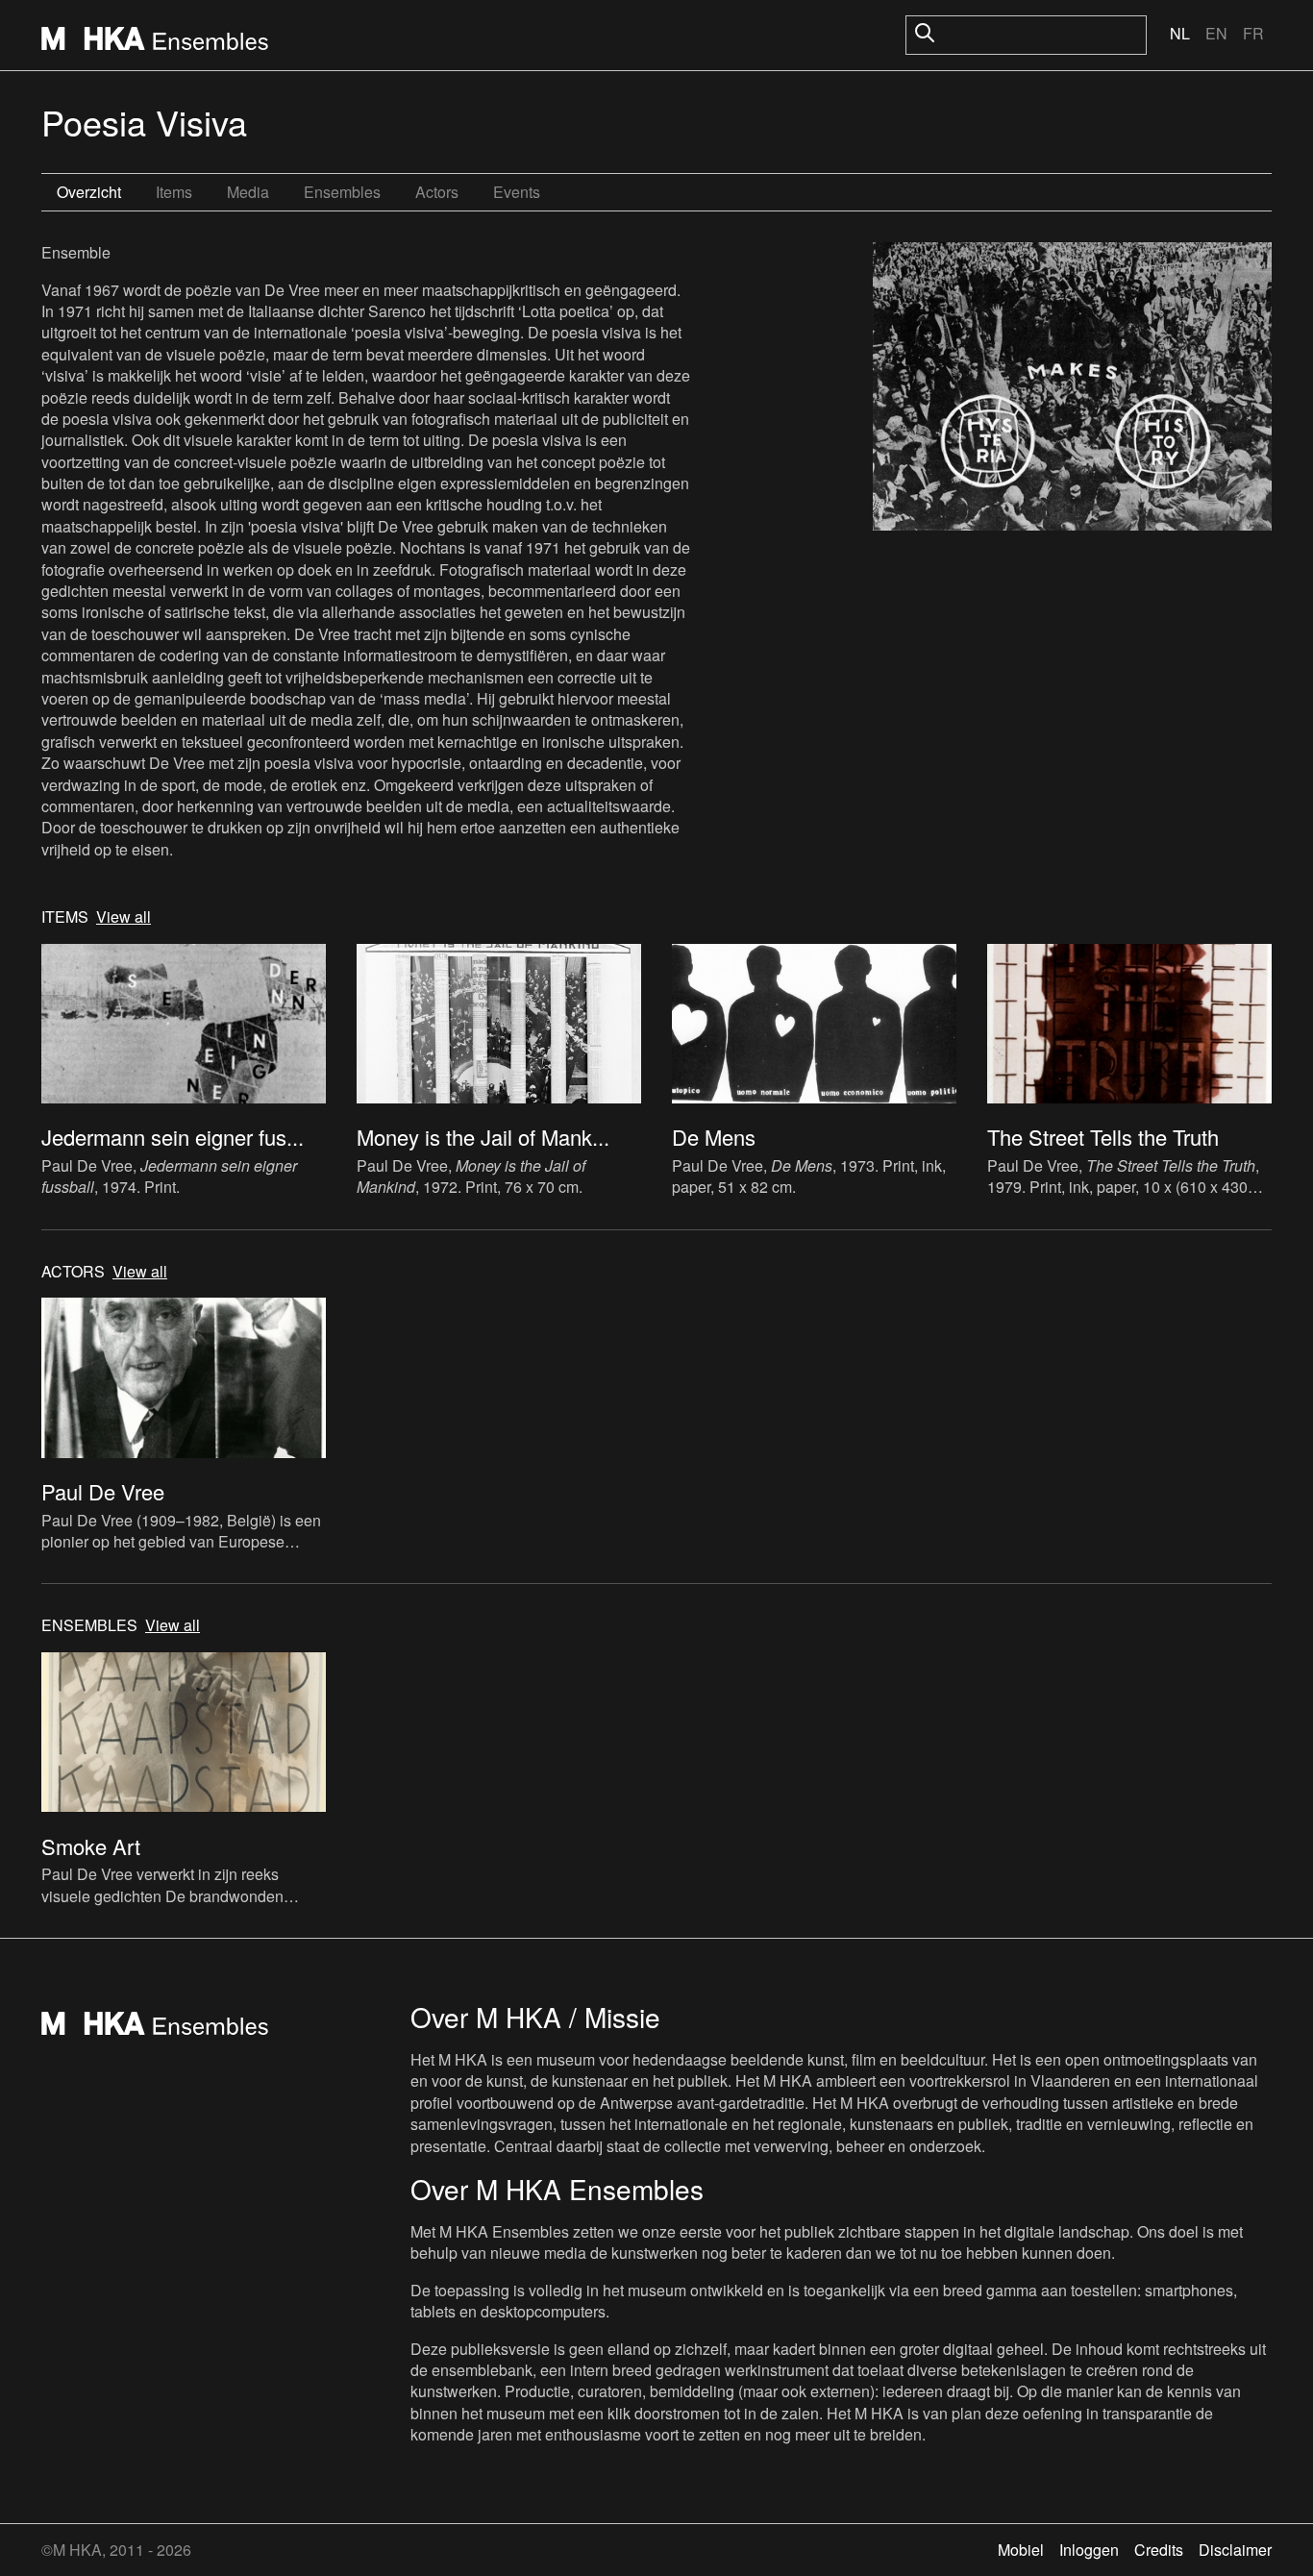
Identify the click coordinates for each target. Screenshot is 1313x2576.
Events (517, 192)
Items (174, 192)
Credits (1159, 2550)
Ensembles (342, 192)
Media (248, 192)
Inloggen (1089, 2550)
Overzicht (89, 192)
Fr (1253, 33)
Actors (437, 192)
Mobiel (1021, 2550)
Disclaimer (1235, 2550)
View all (124, 917)
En (1216, 33)
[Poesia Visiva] (1072, 389)
